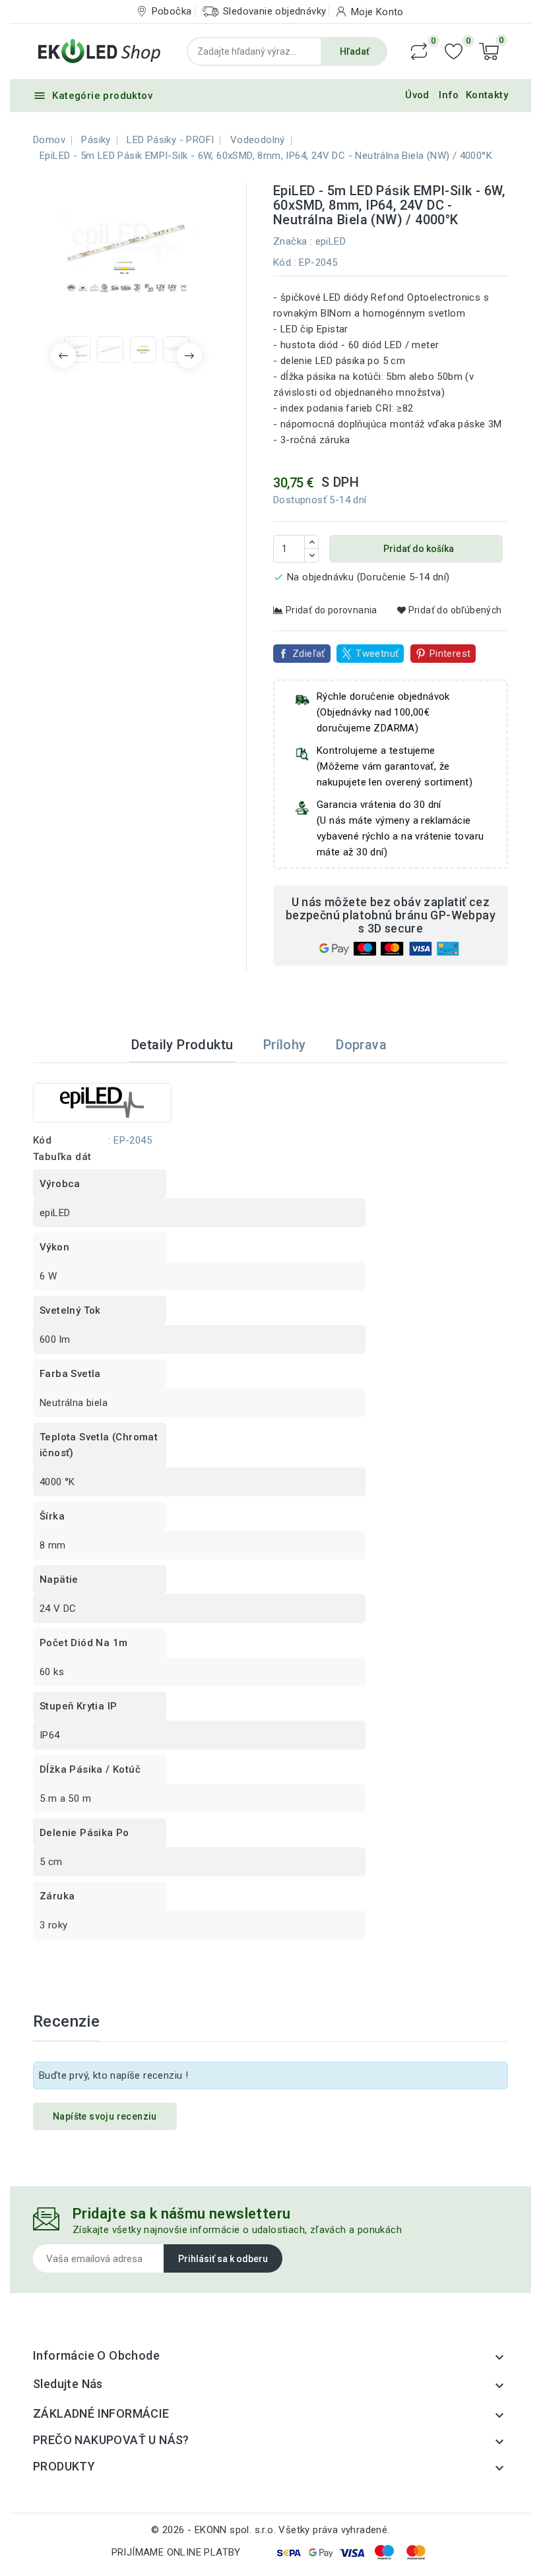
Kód (282, 262)
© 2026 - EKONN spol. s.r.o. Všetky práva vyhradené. (270, 2530)
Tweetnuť (377, 654)
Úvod (417, 95)
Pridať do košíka (418, 549)
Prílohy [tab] (285, 1045)
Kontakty (487, 95)
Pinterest (450, 654)
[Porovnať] (419, 51)
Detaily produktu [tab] (182, 1045)
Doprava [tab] (361, 1045)
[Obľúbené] (454, 52)
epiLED (331, 241)
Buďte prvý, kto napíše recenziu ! (113, 2075)
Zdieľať (309, 654)
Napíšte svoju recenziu (105, 2116)
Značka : (293, 241)
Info (449, 95)
